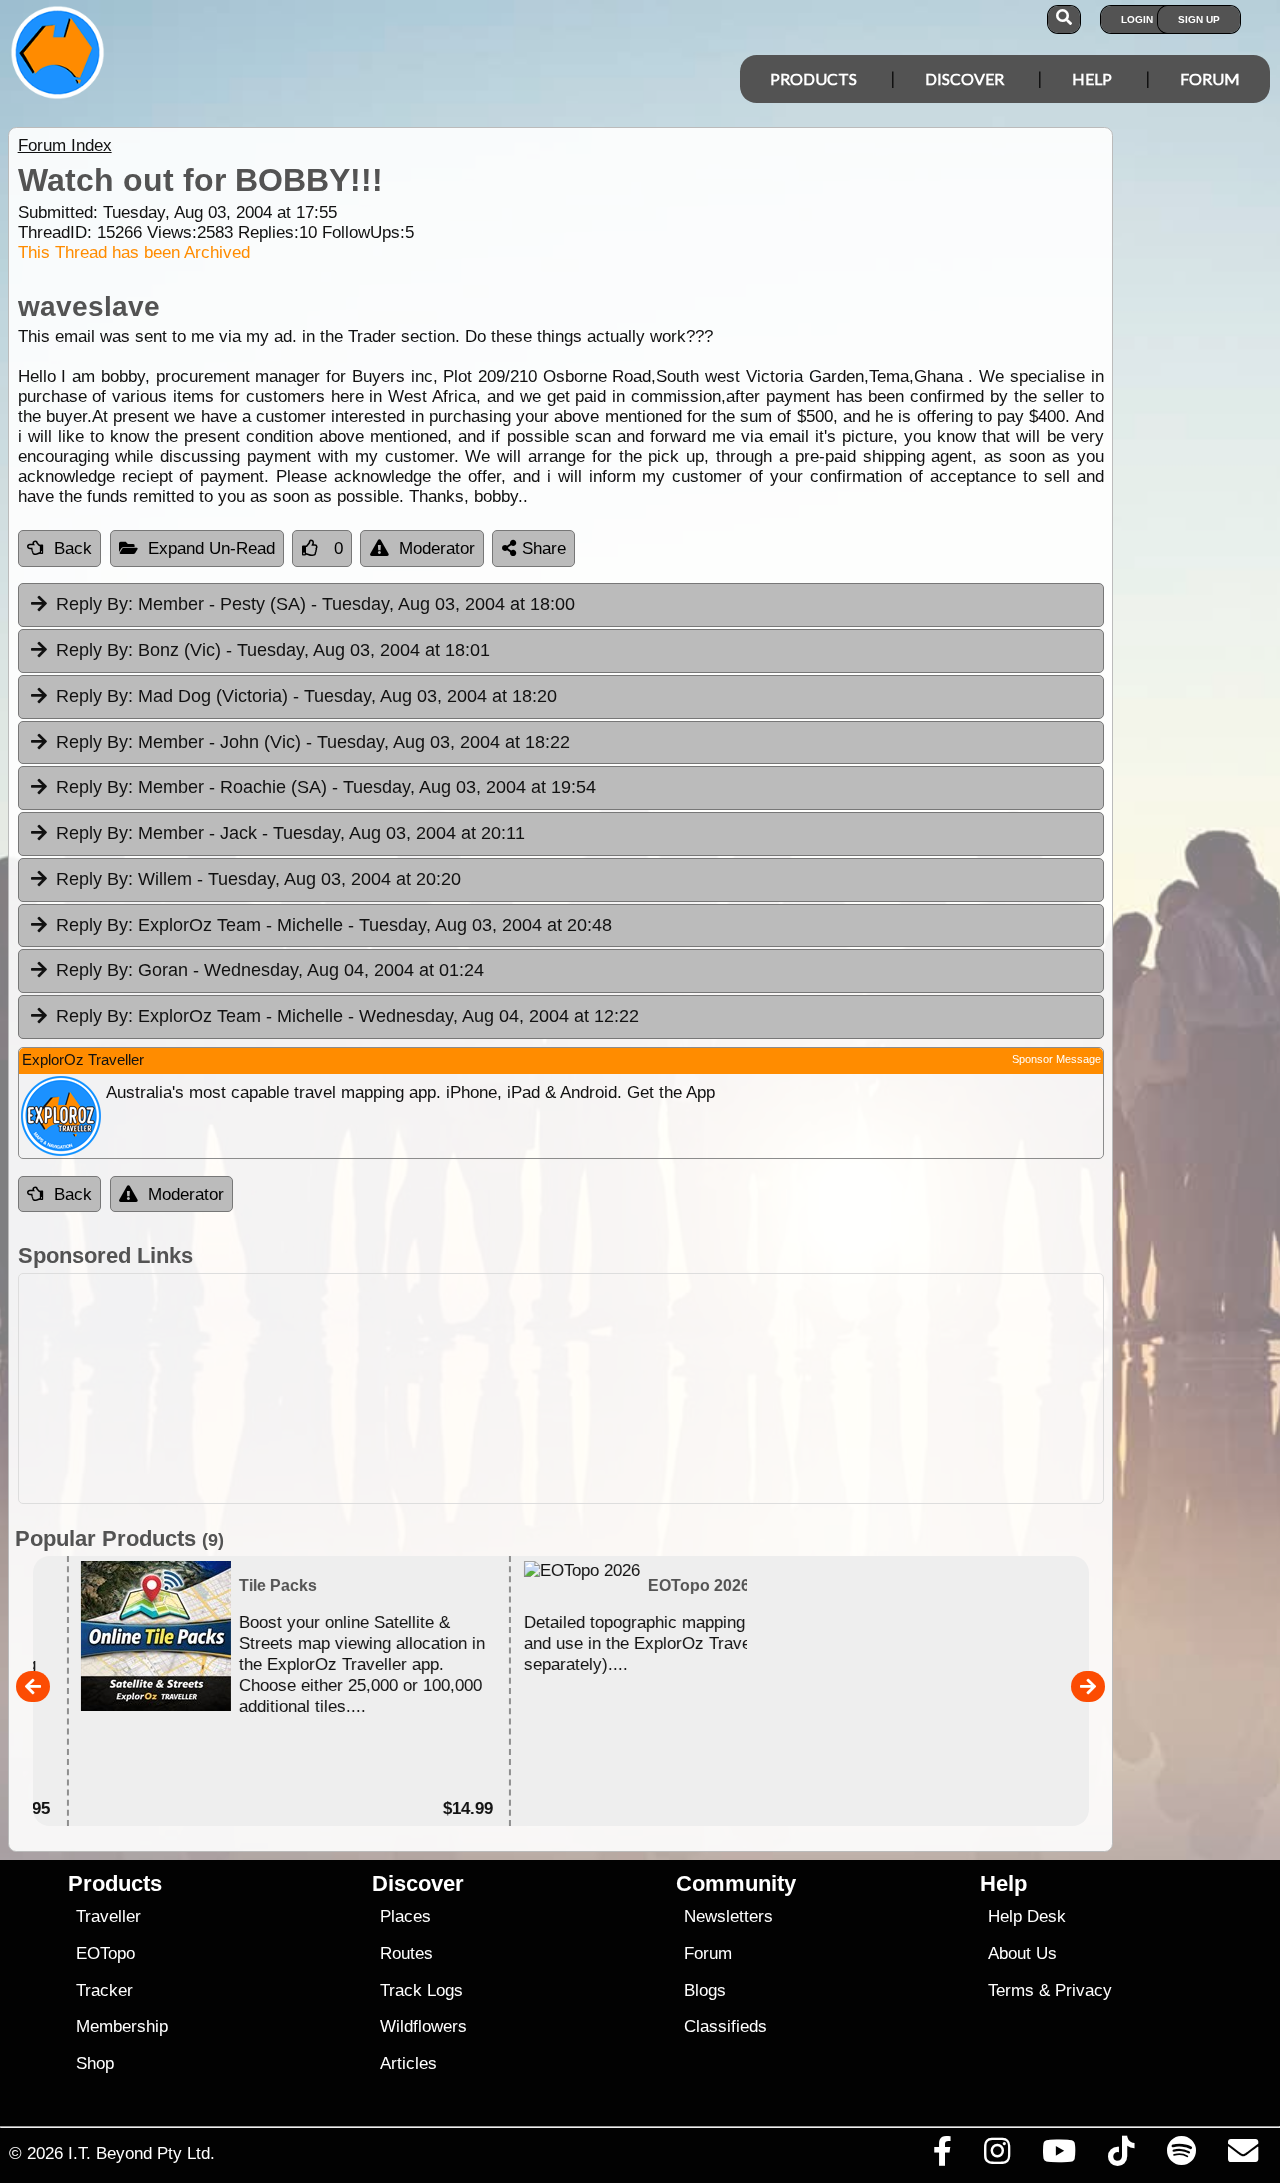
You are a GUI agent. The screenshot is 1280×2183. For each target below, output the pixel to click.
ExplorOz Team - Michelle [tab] (334, 925)
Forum (1210, 78)
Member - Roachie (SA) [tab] (326, 787)
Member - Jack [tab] (290, 833)
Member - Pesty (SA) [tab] (315, 604)
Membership (122, 2026)
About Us (1022, 1953)
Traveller (108, 1916)
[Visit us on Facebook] (942, 2156)
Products (813, 78)
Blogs (705, 1990)
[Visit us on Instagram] (996, 2156)
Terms (1011, 1990)
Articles (408, 2063)
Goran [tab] (270, 970)
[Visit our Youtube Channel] (1059, 2156)
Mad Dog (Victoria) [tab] (306, 696)
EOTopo (105, 1953)
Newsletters (728, 1916)
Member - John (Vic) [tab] (313, 742)
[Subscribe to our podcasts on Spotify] (1181, 2156)
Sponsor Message (1056, 1059)
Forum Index (65, 145)
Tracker (104, 1990)
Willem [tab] (258, 879)
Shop (95, 2063)
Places (405, 1916)
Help (1092, 78)
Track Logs (421, 1990)
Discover (964, 78)
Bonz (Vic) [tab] (273, 650)
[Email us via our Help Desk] (1242, 2156)
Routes (406, 1953)
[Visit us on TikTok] (1121, 2156)
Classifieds (725, 2026)
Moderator (437, 548)
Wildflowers (423, 2026)
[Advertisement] (561, 1388)
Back (73, 548)
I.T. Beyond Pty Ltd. (141, 2153)
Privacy (1083, 1990)
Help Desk (1027, 1916)
